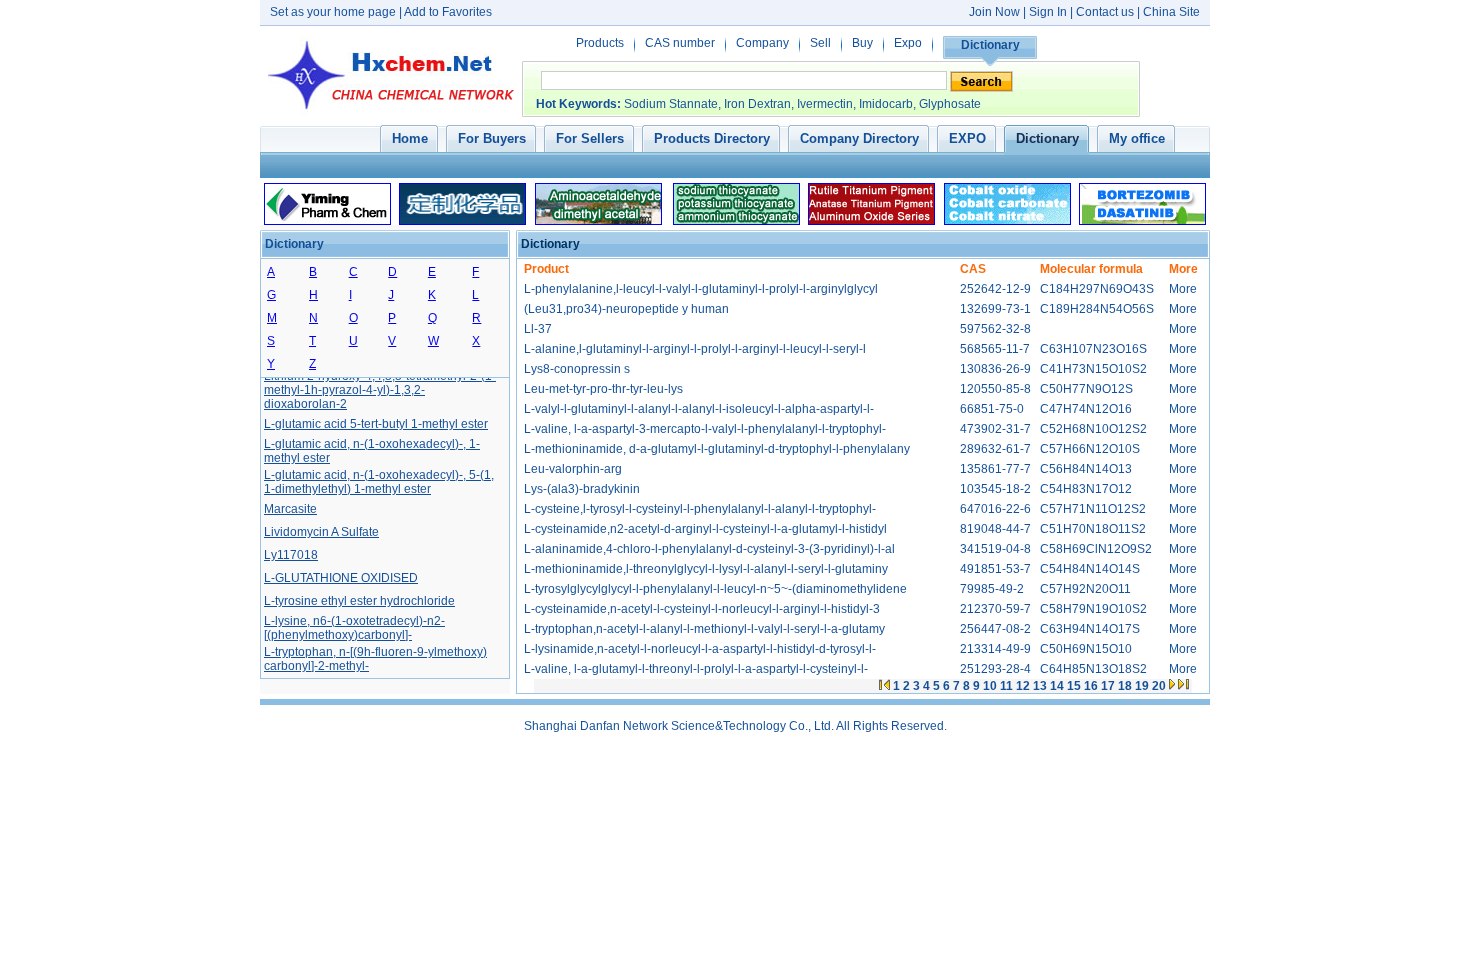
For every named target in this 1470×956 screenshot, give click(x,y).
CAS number (680, 43)
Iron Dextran (757, 104)
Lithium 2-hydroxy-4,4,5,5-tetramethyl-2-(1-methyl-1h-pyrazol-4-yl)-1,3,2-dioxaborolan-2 (380, 388)
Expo (908, 43)
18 (1125, 686)
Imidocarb (886, 104)
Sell (820, 43)
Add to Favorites (448, 12)
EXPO (967, 138)
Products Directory (712, 138)
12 (1023, 686)
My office (1137, 138)
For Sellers (590, 138)
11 (1006, 686)
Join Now (994, 12)
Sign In (1049, 12)
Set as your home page (333, 12)
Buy (862, 43)
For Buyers (492, 138)
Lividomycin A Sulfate (321, 530)
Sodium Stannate (671, 104)
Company (762, 43)
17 (1108, 686)
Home (410, 138)
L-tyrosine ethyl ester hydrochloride (359, 599)
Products (600, 43)
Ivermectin (825, 104)
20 (1159, 686)
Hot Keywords (576, 104)
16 (1091, 686)
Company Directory (859, 138)
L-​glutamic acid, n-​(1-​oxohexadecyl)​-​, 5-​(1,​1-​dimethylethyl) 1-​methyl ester (379, 480)
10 (990, 686)
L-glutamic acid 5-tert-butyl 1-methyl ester (376, 422)
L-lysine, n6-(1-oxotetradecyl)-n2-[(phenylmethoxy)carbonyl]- (354, 626)
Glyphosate (950, 104)
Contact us (1105, 12)
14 (1057, 686)
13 (1040, 686)
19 (1142, 686)
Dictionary (990, 45)
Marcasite (290, 507)
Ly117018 (291, 553)
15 (1074, 686)
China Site (1171, 12)
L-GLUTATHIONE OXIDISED (341, 576)
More (1183, 289)
